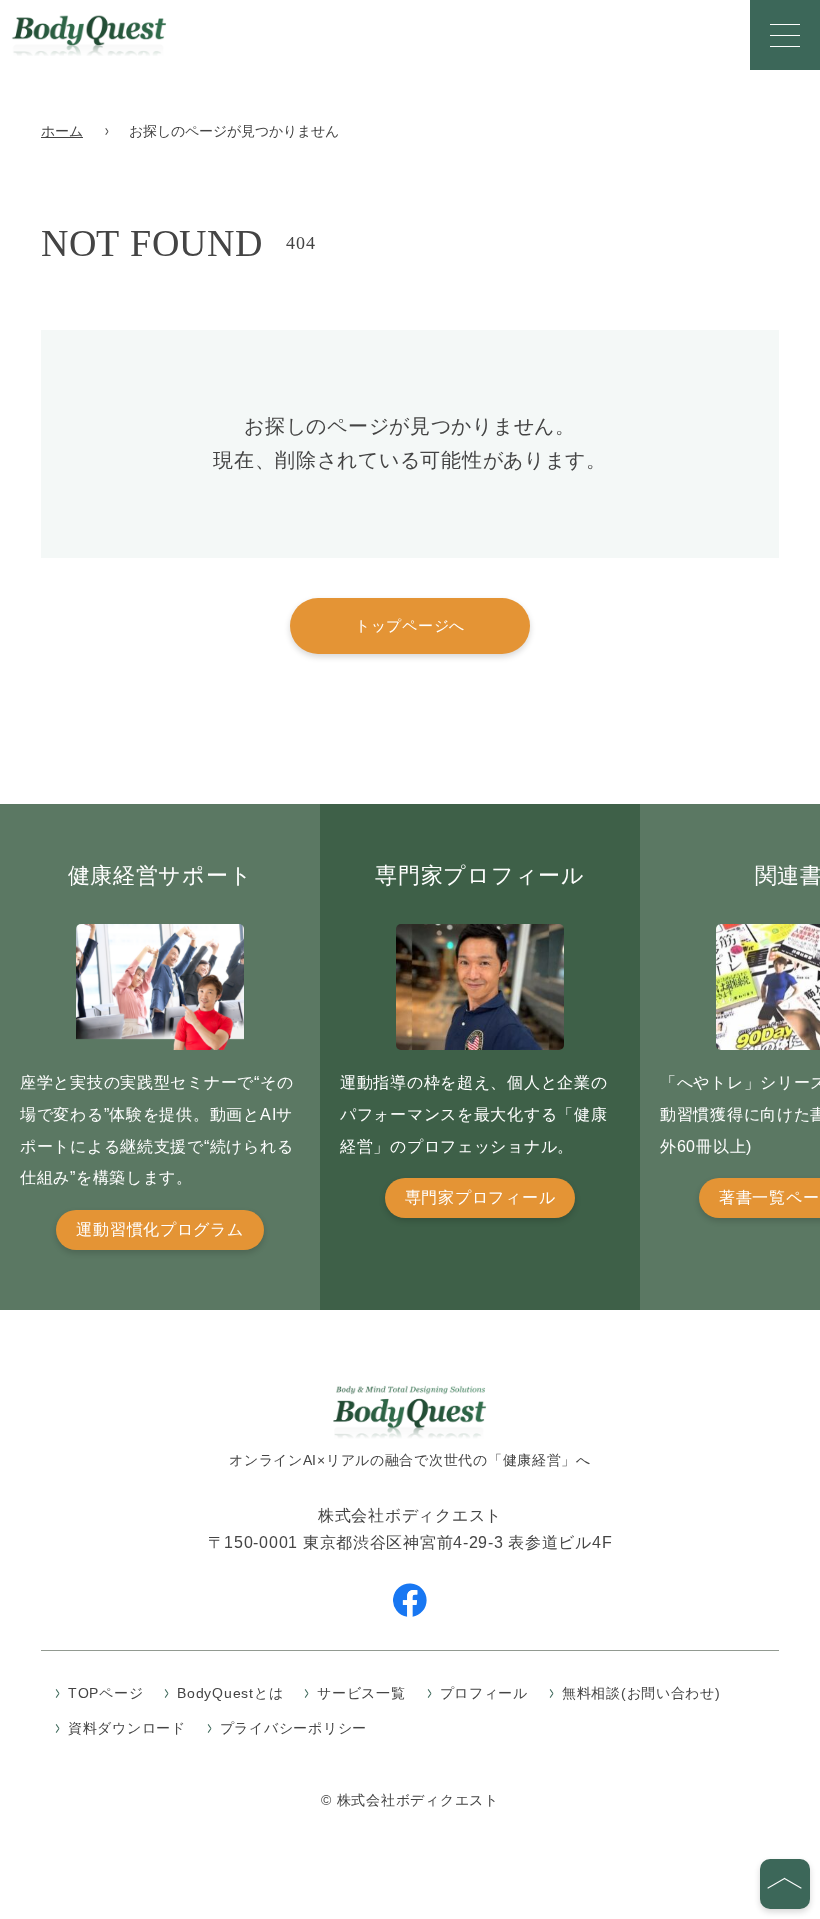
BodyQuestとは (230, 1693)
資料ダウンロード (127, 1728)
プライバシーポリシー (293, 1728)
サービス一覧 (361, 1693)
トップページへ (410, 625)
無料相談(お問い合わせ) (641, 1693)
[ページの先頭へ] (785, 1884)
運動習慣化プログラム (159, 1229)
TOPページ (105, 1693)
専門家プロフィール (480, 1197)
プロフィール (484, 1693)
